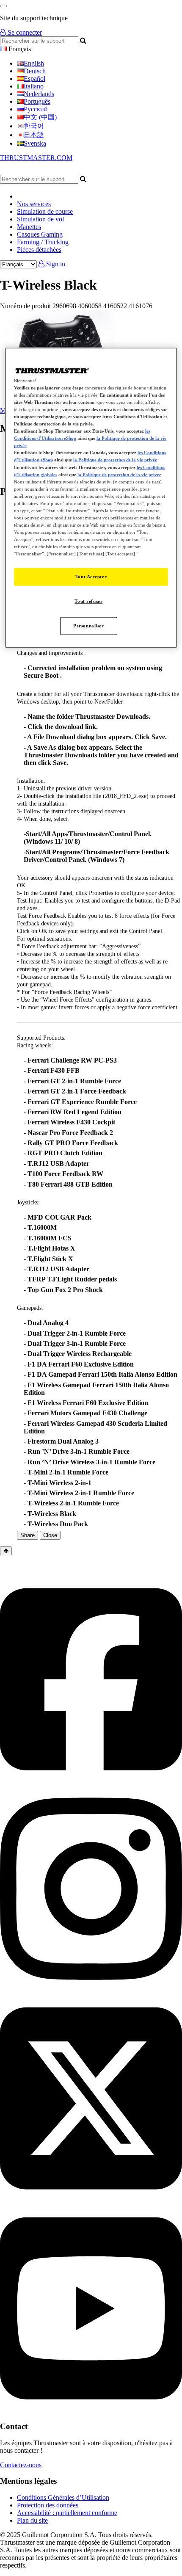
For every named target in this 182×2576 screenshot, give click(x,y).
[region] (91, 497)
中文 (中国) (40, 117)
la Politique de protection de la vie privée (115, 460)
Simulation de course (45, 211)
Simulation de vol (40, 219)
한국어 (34, 126)
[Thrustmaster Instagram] (91, 1990)
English (34, 63)
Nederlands (39, 94)
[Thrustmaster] (80, 171)
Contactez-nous (21, 2465)
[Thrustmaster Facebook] (91, 1781)
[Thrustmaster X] (91, 2200)
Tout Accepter (91, 577)
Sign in (55, 264)
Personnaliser (88, 626)
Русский (36, 109)
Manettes (29, 227)
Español (34, 79)
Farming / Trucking (43, 242)
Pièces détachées (39, 250)
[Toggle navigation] (3, 6)
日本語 (34, 135)
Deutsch (35, 71)
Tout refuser (88, 601)
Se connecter (24, 32)
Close (50, 1535)
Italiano (34, 86)
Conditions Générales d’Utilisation (63, 2497)
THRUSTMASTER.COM (36, 158)
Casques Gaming (40, 234)
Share (28, 1535)
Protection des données (48, 2505)
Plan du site (32, 2520)
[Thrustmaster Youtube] (91, 2410)
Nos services (34, 204)
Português (37, 101)
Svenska (35, 143)
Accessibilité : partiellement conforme (67, 2513)
